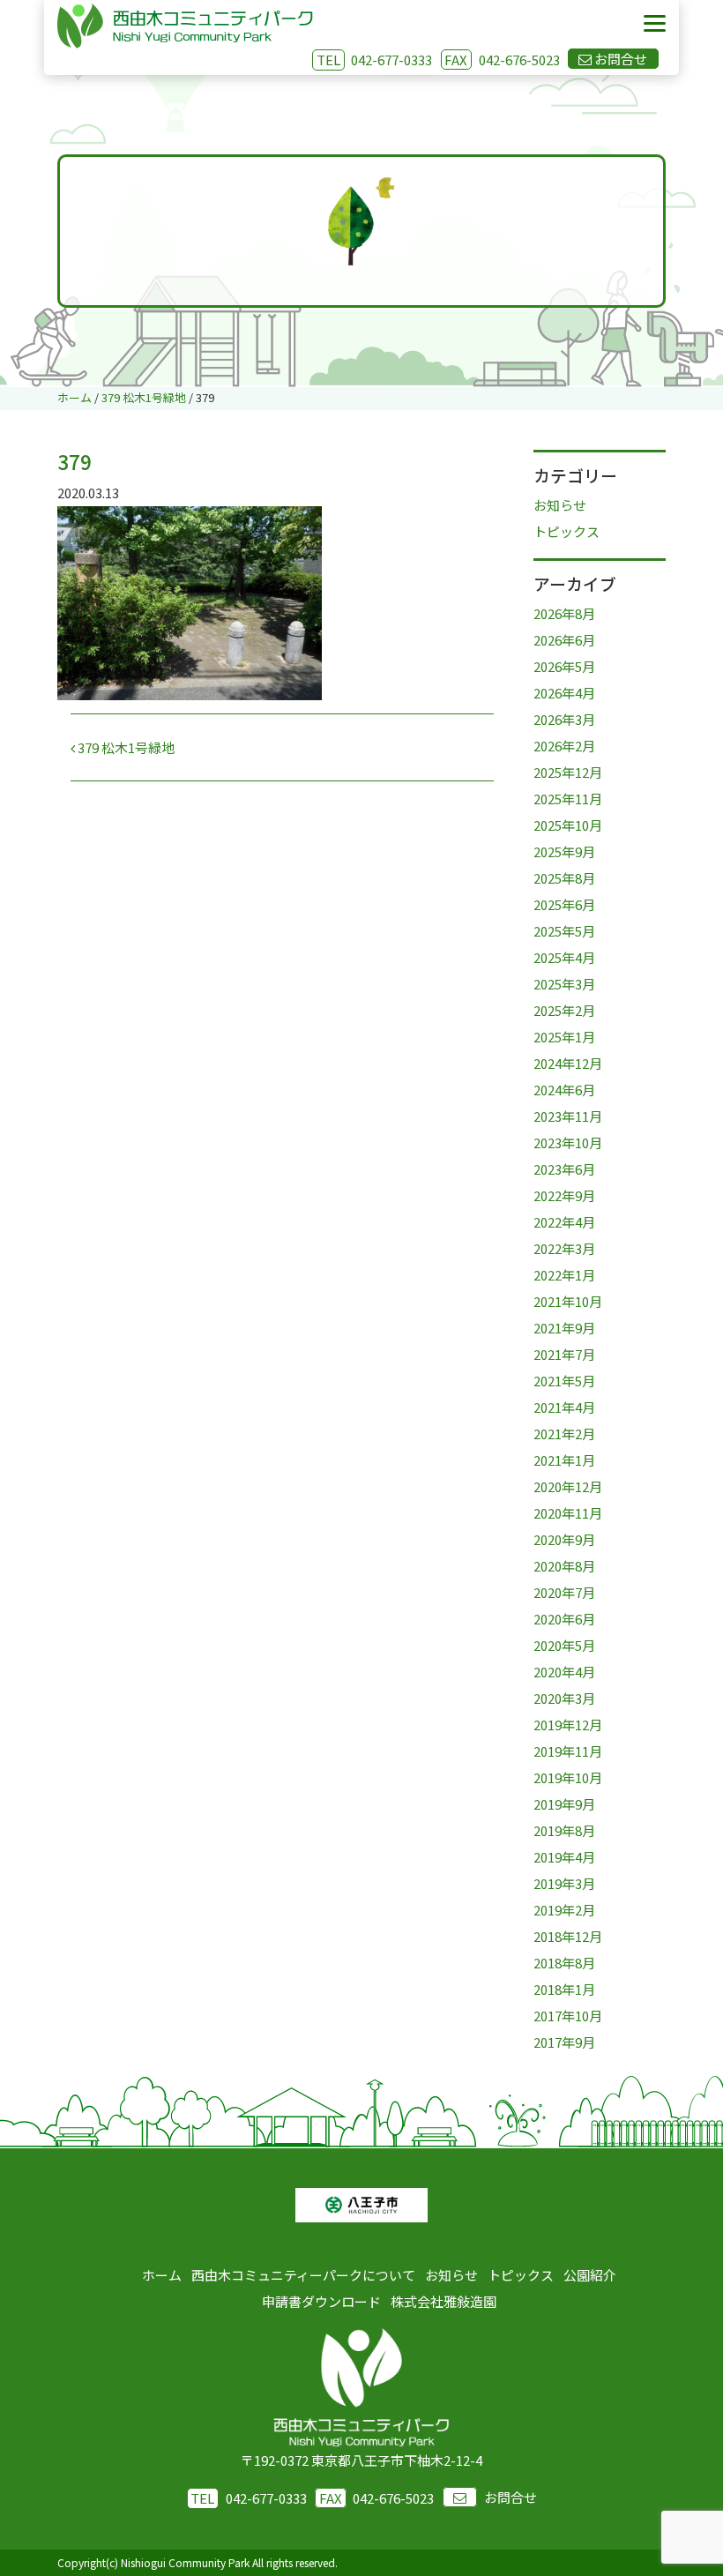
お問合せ (511, 2497)
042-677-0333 (391, 60)
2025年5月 (564, 931)
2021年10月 (568, 1301)
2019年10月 (568, 1777)
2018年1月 (564, 1989)
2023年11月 (568, 1116)
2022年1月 (564, 1275)
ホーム (162, 2275)
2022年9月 (564, 1195)
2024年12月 (568, 1063)
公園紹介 (590, 2275)
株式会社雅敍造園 (443, 2301)
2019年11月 (568, 1751)
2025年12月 (568, 772)
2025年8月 (564, 878)
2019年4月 (564, 1857)
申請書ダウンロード (321, 2301)
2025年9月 (564, 851)
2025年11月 (568, 799)
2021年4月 (564, 1407)
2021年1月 (564, 1460)
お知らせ (560, 505)
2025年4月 (564, 957)
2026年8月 (564, 613)
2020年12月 (568, 1486)
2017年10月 (568, 2016)
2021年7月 (564, 1354)
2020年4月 (564, 1672)
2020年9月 (564, 1539)
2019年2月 (564, 1910)
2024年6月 (564, 1090)
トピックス (566, 531)
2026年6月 (564, 640)
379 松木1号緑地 (125, 747)
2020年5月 (564, 1645)
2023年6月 (564, 1169)
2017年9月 (564, 2042)
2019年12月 (568, 1725)
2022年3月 (564, 1248)
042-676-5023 (502, 60)
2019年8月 (564, 1830)
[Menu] (655, 24)
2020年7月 (564, 1592)
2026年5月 (564, 666)
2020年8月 (564, 1566)
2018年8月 (564, 1963)
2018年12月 (568, 1936)
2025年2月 (564, 1010)
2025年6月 (564, 904)
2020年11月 (568, 1513)
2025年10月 (568, 825)
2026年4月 (564, 693)
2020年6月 (564, 1619)
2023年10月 (568, 1142)
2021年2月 (564, 1434)
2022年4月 (564, 1222)
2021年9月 (564, 1328)
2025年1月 (564, 1037)
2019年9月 (564, 1804)
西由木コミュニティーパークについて (303, 2275)
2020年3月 (564, 1698)
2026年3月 (564, 719)
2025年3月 (564, 984)
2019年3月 (564, 1883)
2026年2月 (564, 746)
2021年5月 (564, 1381)
